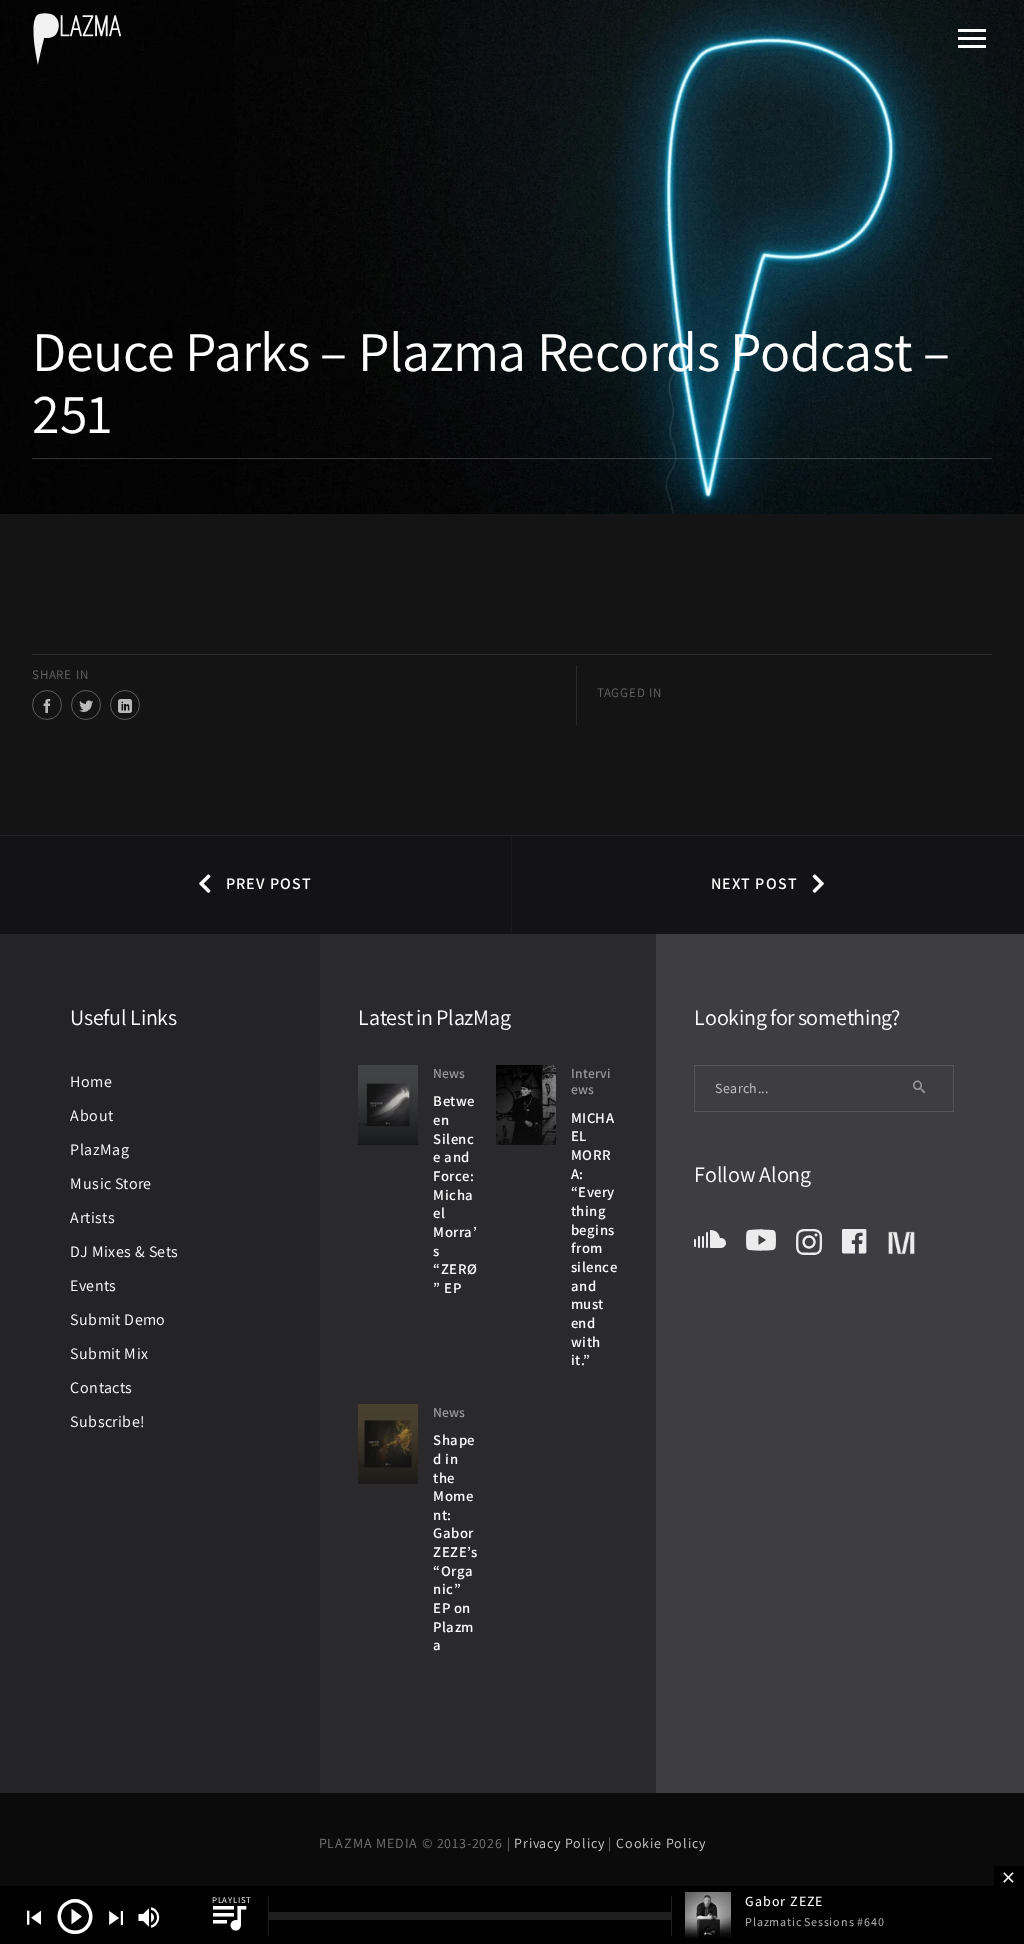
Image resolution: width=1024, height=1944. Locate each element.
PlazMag (99, 1149)
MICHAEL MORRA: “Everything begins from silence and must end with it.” (594, 1239)
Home (91, 1081)
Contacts (101, 1387)
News (449, 1073)
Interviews (590, 1081)
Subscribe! (107, 1421)
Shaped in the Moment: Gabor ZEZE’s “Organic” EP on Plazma (455, 1542)
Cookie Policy (660, 1843)
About (91, 1115)
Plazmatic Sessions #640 (814, 1921)
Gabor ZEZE (784, 1901)
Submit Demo (117, 1319)
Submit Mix (109, 1353)
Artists (92, 1217)
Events (93, 1285)
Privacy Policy (561, 1843)
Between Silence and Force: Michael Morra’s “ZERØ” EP (455, 1194)
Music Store (110, 1183)
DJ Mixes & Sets (124, 1251)
